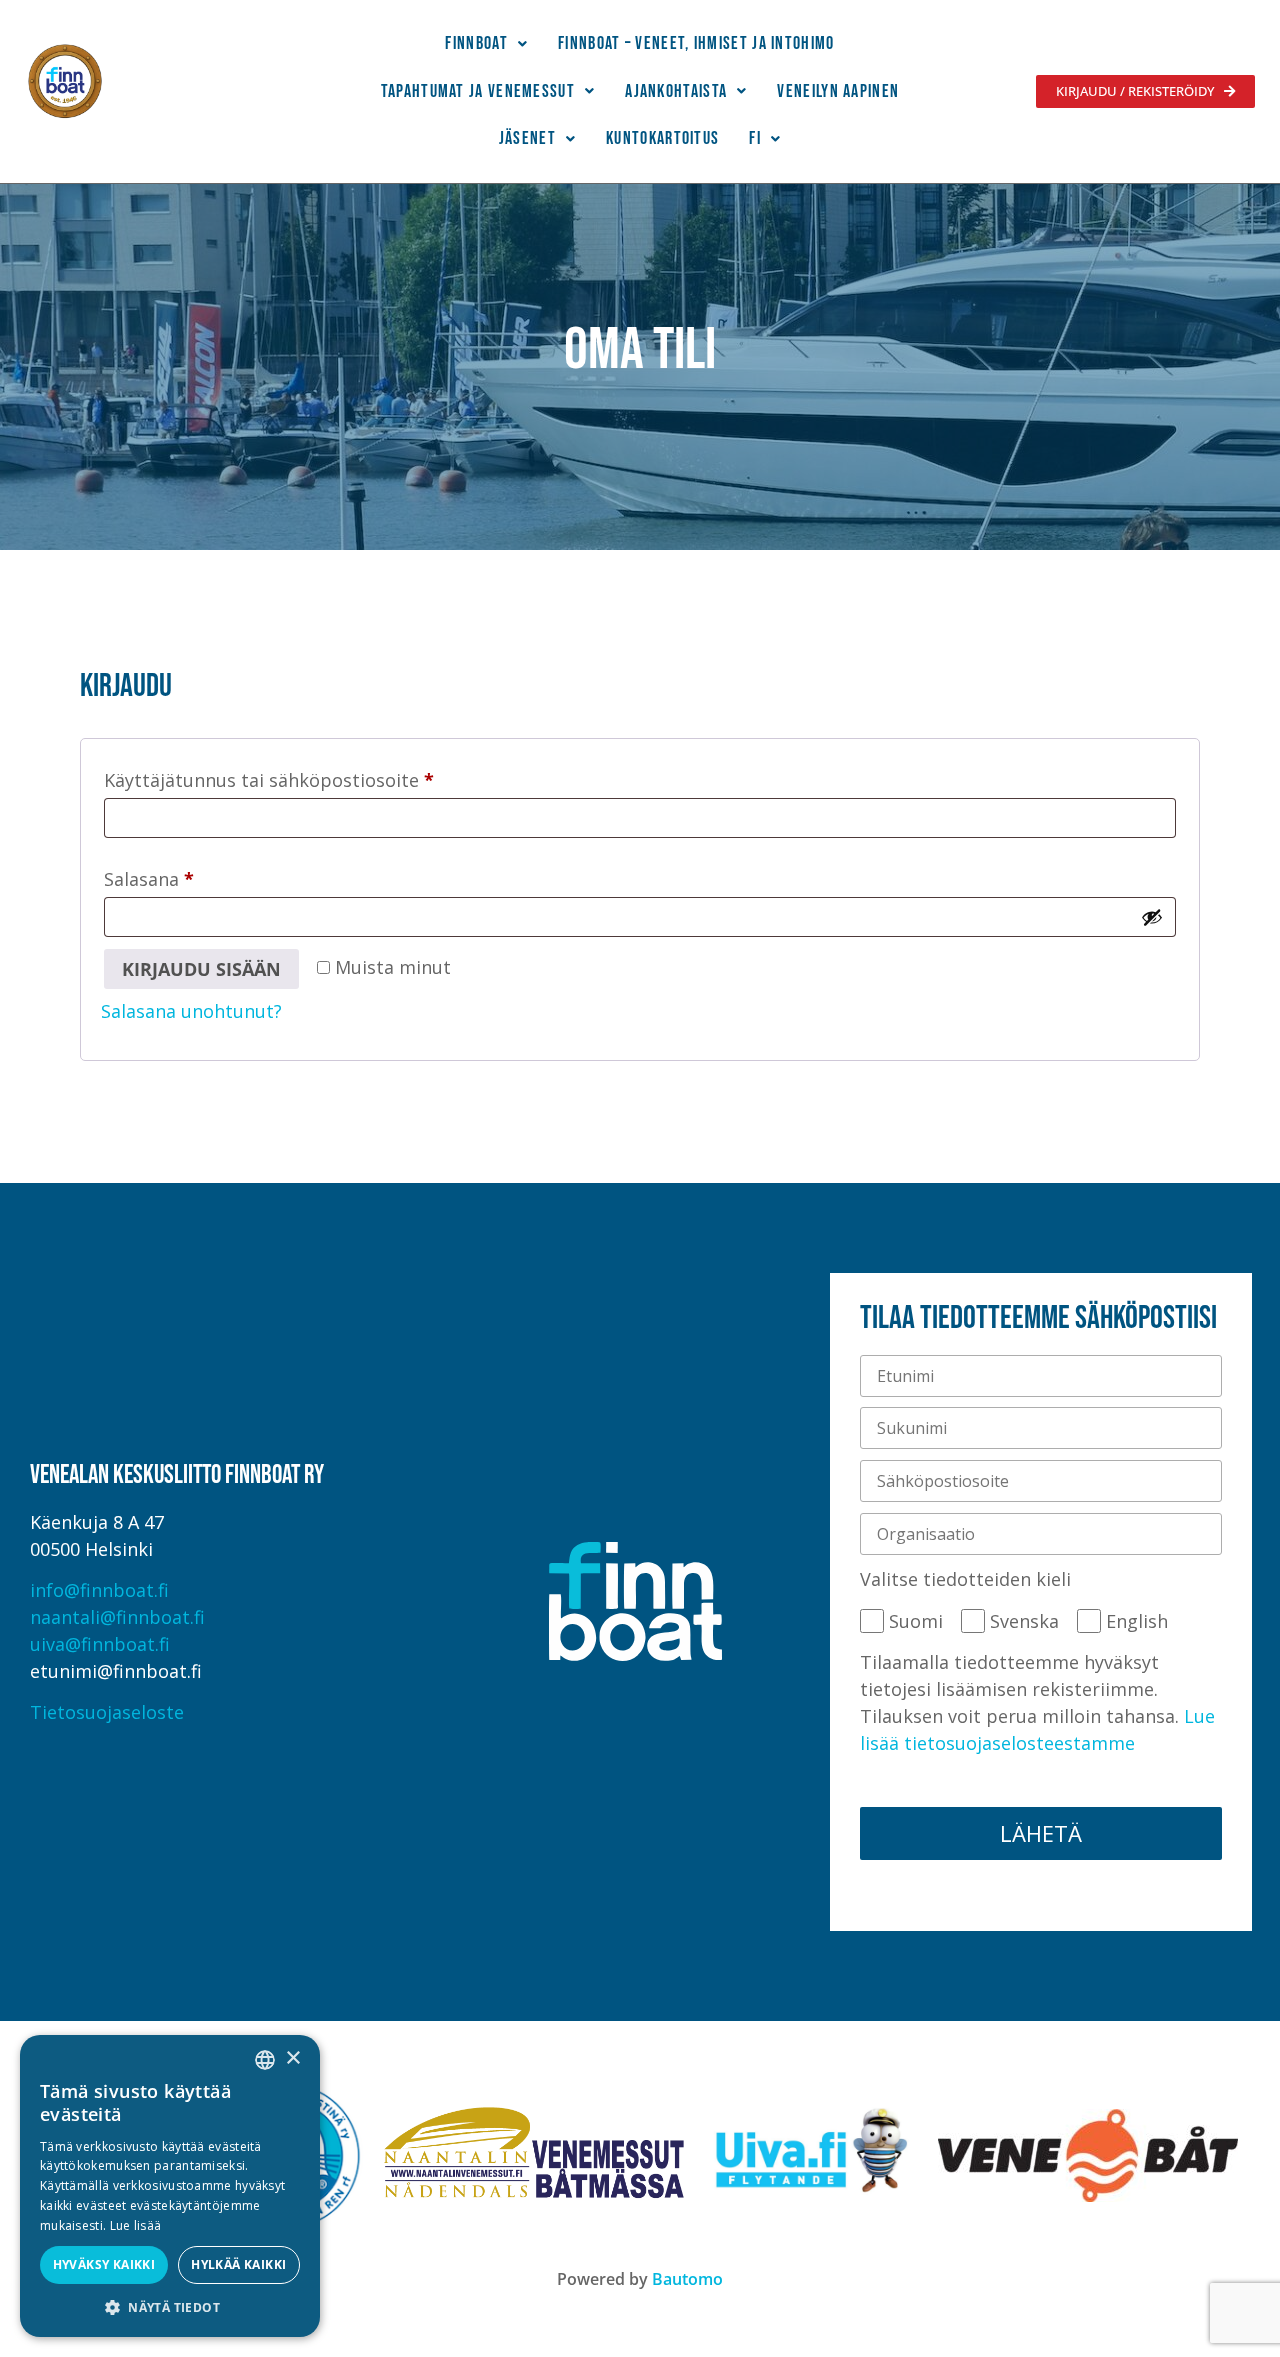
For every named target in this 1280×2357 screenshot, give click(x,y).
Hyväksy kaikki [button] (104, 2264)
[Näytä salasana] (1152, 917)
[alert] (170, 2186)
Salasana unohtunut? (191, 1011)
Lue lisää (136, 2225)
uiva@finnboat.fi (100, 1644)
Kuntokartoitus (662, 138)
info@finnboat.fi (99, 1590)
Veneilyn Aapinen (838, 91)
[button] (486, 44)
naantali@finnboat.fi (117, 1617)
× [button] (292, 2058)
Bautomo (687, 2279)
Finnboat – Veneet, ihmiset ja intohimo (696, 43)
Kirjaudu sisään (201, 969)
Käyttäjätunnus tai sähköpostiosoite (311, 777)
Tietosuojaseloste (107, 1712)
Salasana (191, 876)
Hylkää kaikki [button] (238, 2264)
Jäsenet (527, 138)
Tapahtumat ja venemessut (478, 91)
